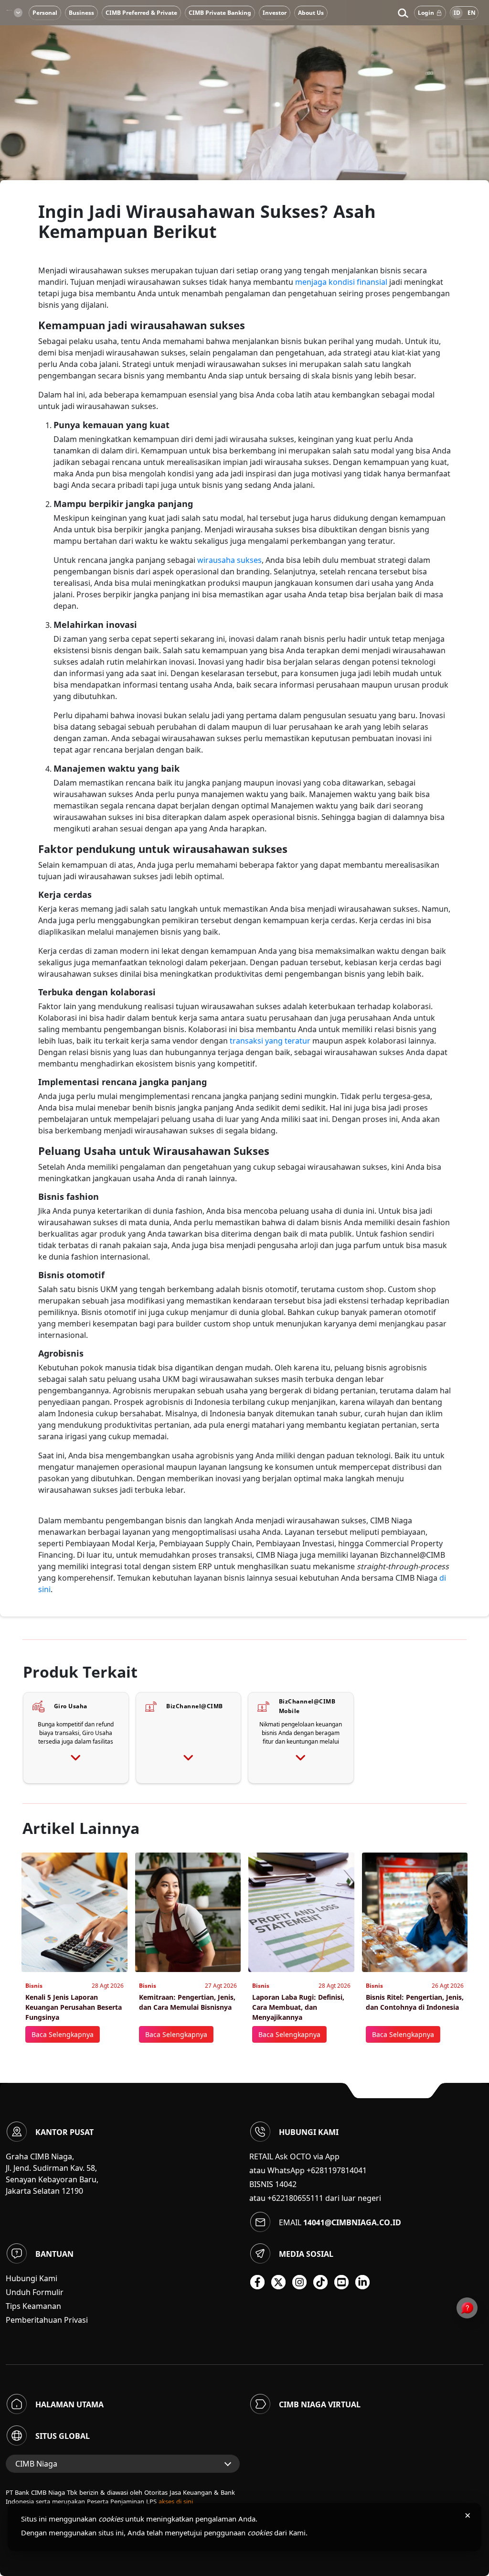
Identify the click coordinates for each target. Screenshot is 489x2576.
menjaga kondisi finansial (340, 282)
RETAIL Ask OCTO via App (294, 2156)
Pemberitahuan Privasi (47, 2320)
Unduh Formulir (35, 2292)
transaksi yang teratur (270, 1041)
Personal (45, 13)
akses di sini (176, 2501)
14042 (286, 2184)
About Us (311, 13)
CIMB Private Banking (220, 13)
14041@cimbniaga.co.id (352, 2222)
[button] (403, 13)
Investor (275, 13)
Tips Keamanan (33, 2306)
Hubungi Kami (32, 2278)
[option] (244, 115)
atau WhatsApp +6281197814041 (308, 2170)
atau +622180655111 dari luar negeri (315, 2198)
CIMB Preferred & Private (141, 13)
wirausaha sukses (229, 560)
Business (81, 13)
